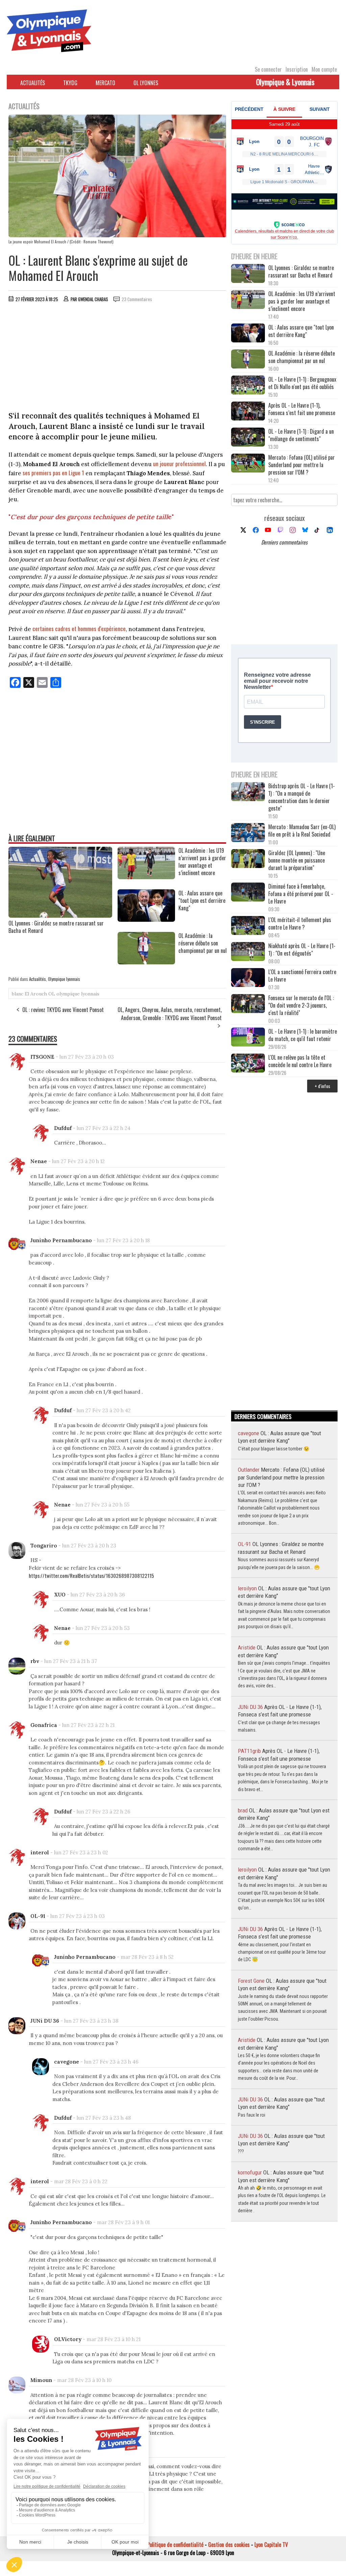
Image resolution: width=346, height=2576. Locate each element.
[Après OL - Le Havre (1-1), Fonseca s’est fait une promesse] (248, 412)
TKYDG (70, 83)
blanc (18, 994)
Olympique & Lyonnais (285, 82)
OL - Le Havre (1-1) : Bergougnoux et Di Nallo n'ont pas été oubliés (302, 383)
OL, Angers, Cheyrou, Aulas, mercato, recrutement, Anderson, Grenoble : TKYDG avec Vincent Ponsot (170, 1014)
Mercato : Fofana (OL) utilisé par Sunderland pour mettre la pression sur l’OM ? (302, 465)
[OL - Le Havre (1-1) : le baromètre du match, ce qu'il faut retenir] (248, 1038)
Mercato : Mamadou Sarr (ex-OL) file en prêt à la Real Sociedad (302, 830)
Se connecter (268, 69)
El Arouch (36, 994)
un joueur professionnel (179, 464)
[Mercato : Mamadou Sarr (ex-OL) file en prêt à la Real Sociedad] (248, 833)
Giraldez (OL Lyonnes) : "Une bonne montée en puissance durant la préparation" (297, 860)
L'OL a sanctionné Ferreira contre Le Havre (302, 976)
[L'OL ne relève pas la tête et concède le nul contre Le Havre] (248, 1064)
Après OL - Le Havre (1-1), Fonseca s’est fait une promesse (302, 409)
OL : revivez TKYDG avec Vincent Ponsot (63, 1010)
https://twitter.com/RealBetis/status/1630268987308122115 (91, 1575)
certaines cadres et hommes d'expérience (79, 629)
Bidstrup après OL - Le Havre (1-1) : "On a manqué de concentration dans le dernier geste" (302, 797)
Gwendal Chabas (93, 299)
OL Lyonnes (146, 83)
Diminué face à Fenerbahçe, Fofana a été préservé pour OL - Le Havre (301, 894)
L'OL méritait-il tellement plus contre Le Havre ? (300, 923)
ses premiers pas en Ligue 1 (53, 473)
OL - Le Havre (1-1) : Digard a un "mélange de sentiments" (301, 435)
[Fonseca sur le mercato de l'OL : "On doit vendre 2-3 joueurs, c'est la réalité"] (248, 1004)
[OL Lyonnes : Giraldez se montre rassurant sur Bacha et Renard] (60, 915)
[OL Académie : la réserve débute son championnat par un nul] (146, 962)
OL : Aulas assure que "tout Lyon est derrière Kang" (301, 331)
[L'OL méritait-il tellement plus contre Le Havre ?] (248, 926)
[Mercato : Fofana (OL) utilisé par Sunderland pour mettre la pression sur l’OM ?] (248, 464)
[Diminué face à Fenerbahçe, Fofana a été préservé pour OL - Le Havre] (248, 893)
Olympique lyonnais (64, 979)
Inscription (297, 69)
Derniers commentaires (284, 542)
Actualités (33, 83)
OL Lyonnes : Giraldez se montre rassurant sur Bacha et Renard (56, 927)
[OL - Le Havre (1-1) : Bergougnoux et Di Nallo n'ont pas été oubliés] (248, 386)
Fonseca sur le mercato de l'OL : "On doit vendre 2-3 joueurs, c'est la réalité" (301, 1005)
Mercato (105, 83)
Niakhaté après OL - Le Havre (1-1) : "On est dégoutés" (302, 949)
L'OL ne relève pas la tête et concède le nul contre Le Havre (300, 1061)
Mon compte (324, 69)
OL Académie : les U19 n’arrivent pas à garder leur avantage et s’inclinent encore (302, 301)
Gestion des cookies (229, 2545)
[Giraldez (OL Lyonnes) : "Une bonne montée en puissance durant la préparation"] (248, 859)
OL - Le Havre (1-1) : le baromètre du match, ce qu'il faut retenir (303, 1035)
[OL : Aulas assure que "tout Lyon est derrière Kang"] (146, 919)
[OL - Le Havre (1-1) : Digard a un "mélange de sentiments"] (248, 438)
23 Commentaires (137, 299)
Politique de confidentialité (175, 2545)
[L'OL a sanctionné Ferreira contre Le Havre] (248, 978)
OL (52, 994)
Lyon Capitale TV (271, 2545)
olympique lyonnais (78, 994)
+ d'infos (322, 1086)
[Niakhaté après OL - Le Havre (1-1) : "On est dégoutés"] (248, 952)
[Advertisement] (118, 358)
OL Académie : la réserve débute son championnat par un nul (302, 357)
